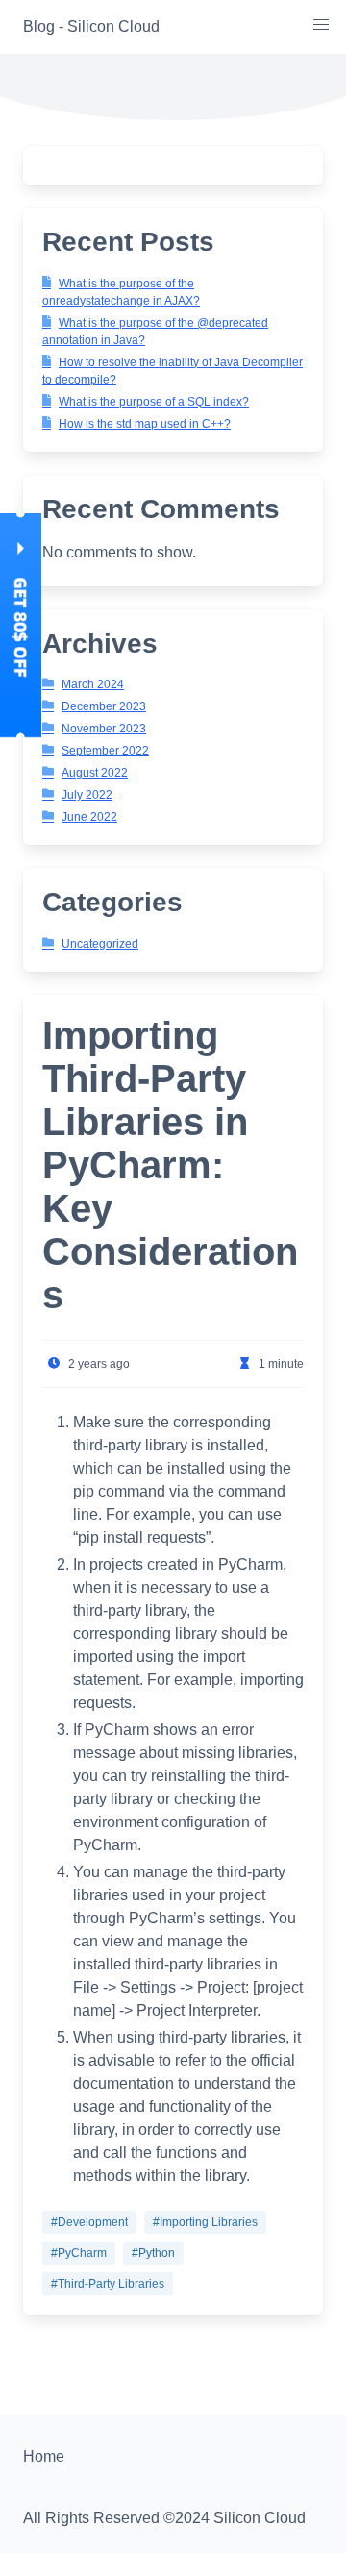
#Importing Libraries (205, 2222)
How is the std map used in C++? (145, 424)
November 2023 (104, 729)
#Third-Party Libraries (108, 2284)
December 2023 (104, 706)
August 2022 (95, 773)
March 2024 (93, 684)
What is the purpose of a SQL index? (154, 402)
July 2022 (87, 795)
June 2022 (89, 817)
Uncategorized (100, 944)
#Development (89, 2222)
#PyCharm (79, 2253)
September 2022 (105, 751)
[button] (321, 25)
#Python (153, 2253)
